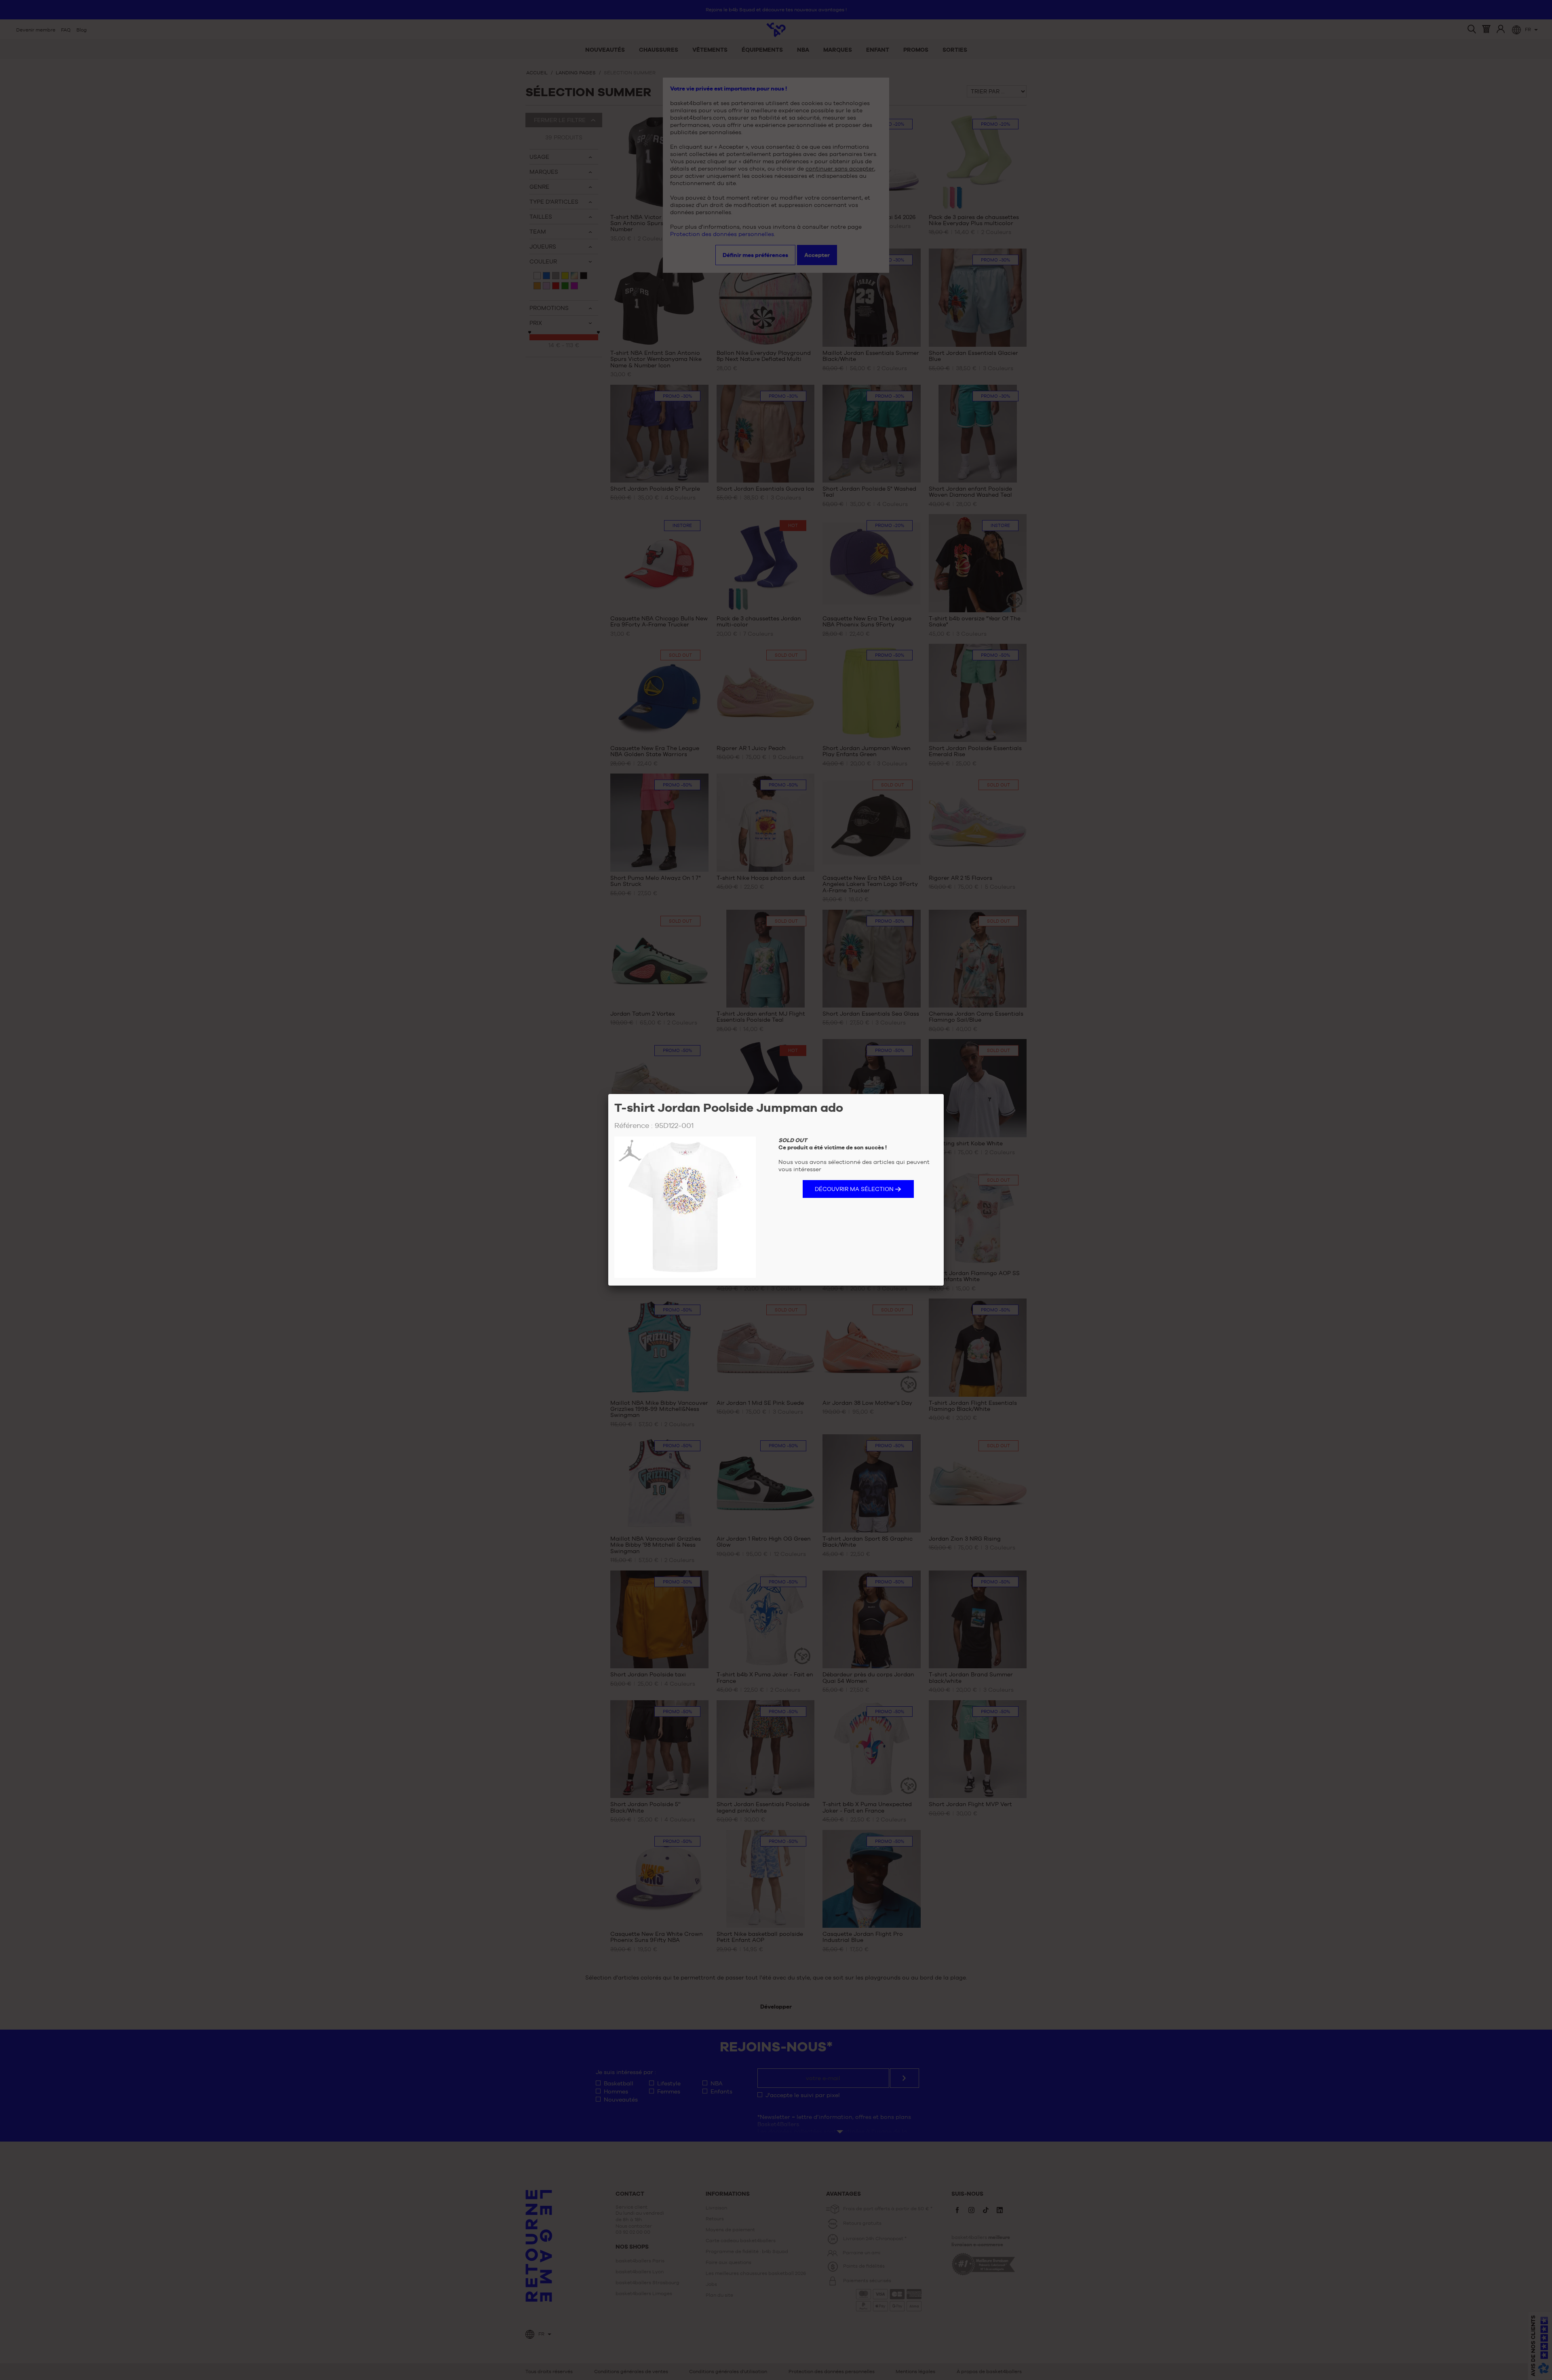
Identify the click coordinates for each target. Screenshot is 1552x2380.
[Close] (944, 1094)
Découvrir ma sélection (854, 1189)
